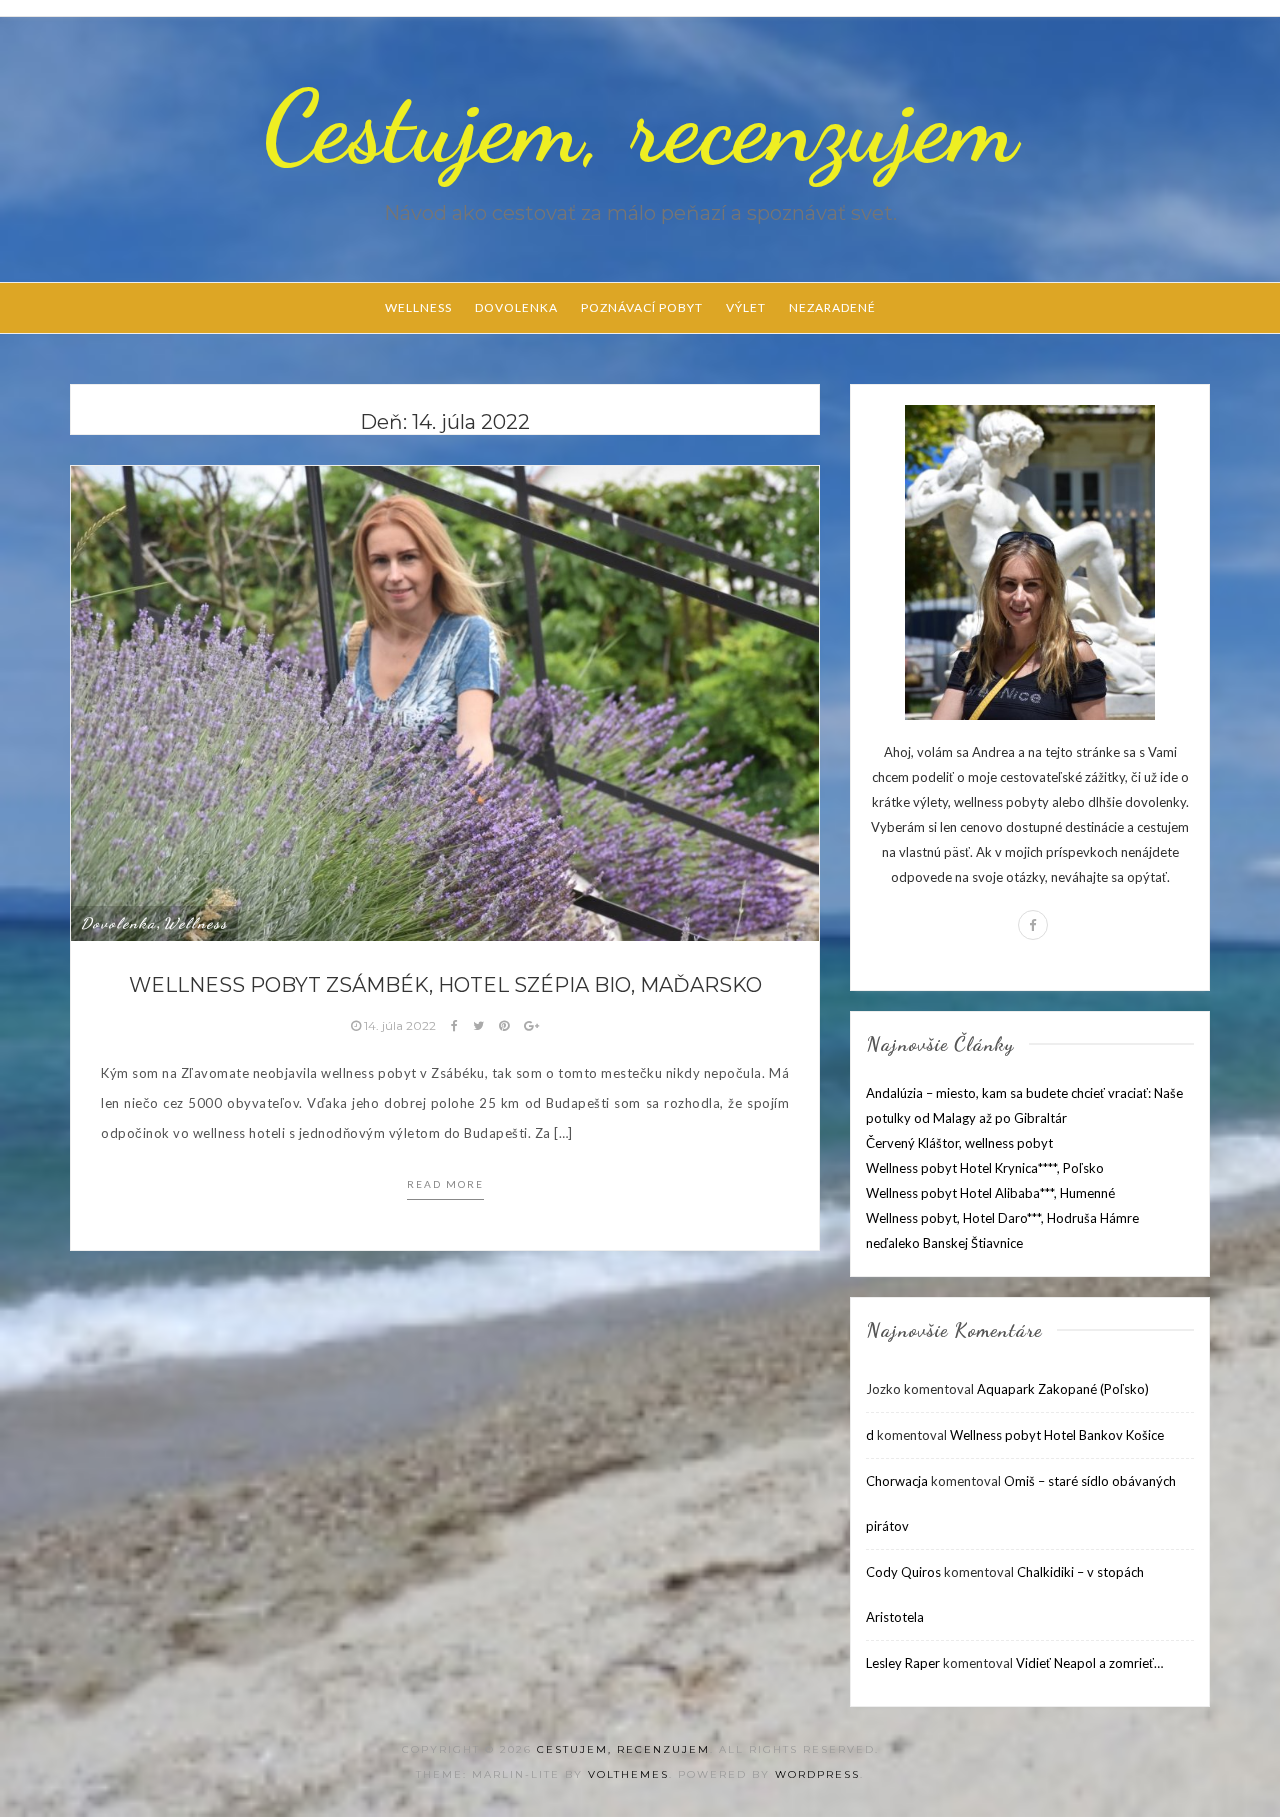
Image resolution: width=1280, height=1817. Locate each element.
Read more (445, 1184)
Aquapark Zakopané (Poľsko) (1063, 1389)
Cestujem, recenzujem (640, 127)
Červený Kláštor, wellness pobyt (959, 1143)
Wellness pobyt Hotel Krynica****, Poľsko (985, 1168)
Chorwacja (897, 1481)
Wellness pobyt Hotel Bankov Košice (1057, 1435)
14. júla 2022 (400, 1025)
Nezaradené (832, 307)
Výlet (746, 307)
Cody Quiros (903, 1572)
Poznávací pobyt (642, 307)
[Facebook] (1033, 925)
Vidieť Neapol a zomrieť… (1089, 1663)
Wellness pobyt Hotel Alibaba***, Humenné (990, 1193)
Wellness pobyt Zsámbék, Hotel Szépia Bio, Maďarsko (445, 985)
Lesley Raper (903, 1663)
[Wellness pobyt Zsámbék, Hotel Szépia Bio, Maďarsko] (445, 702)
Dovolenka (516, 307)
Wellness (418, 307)
